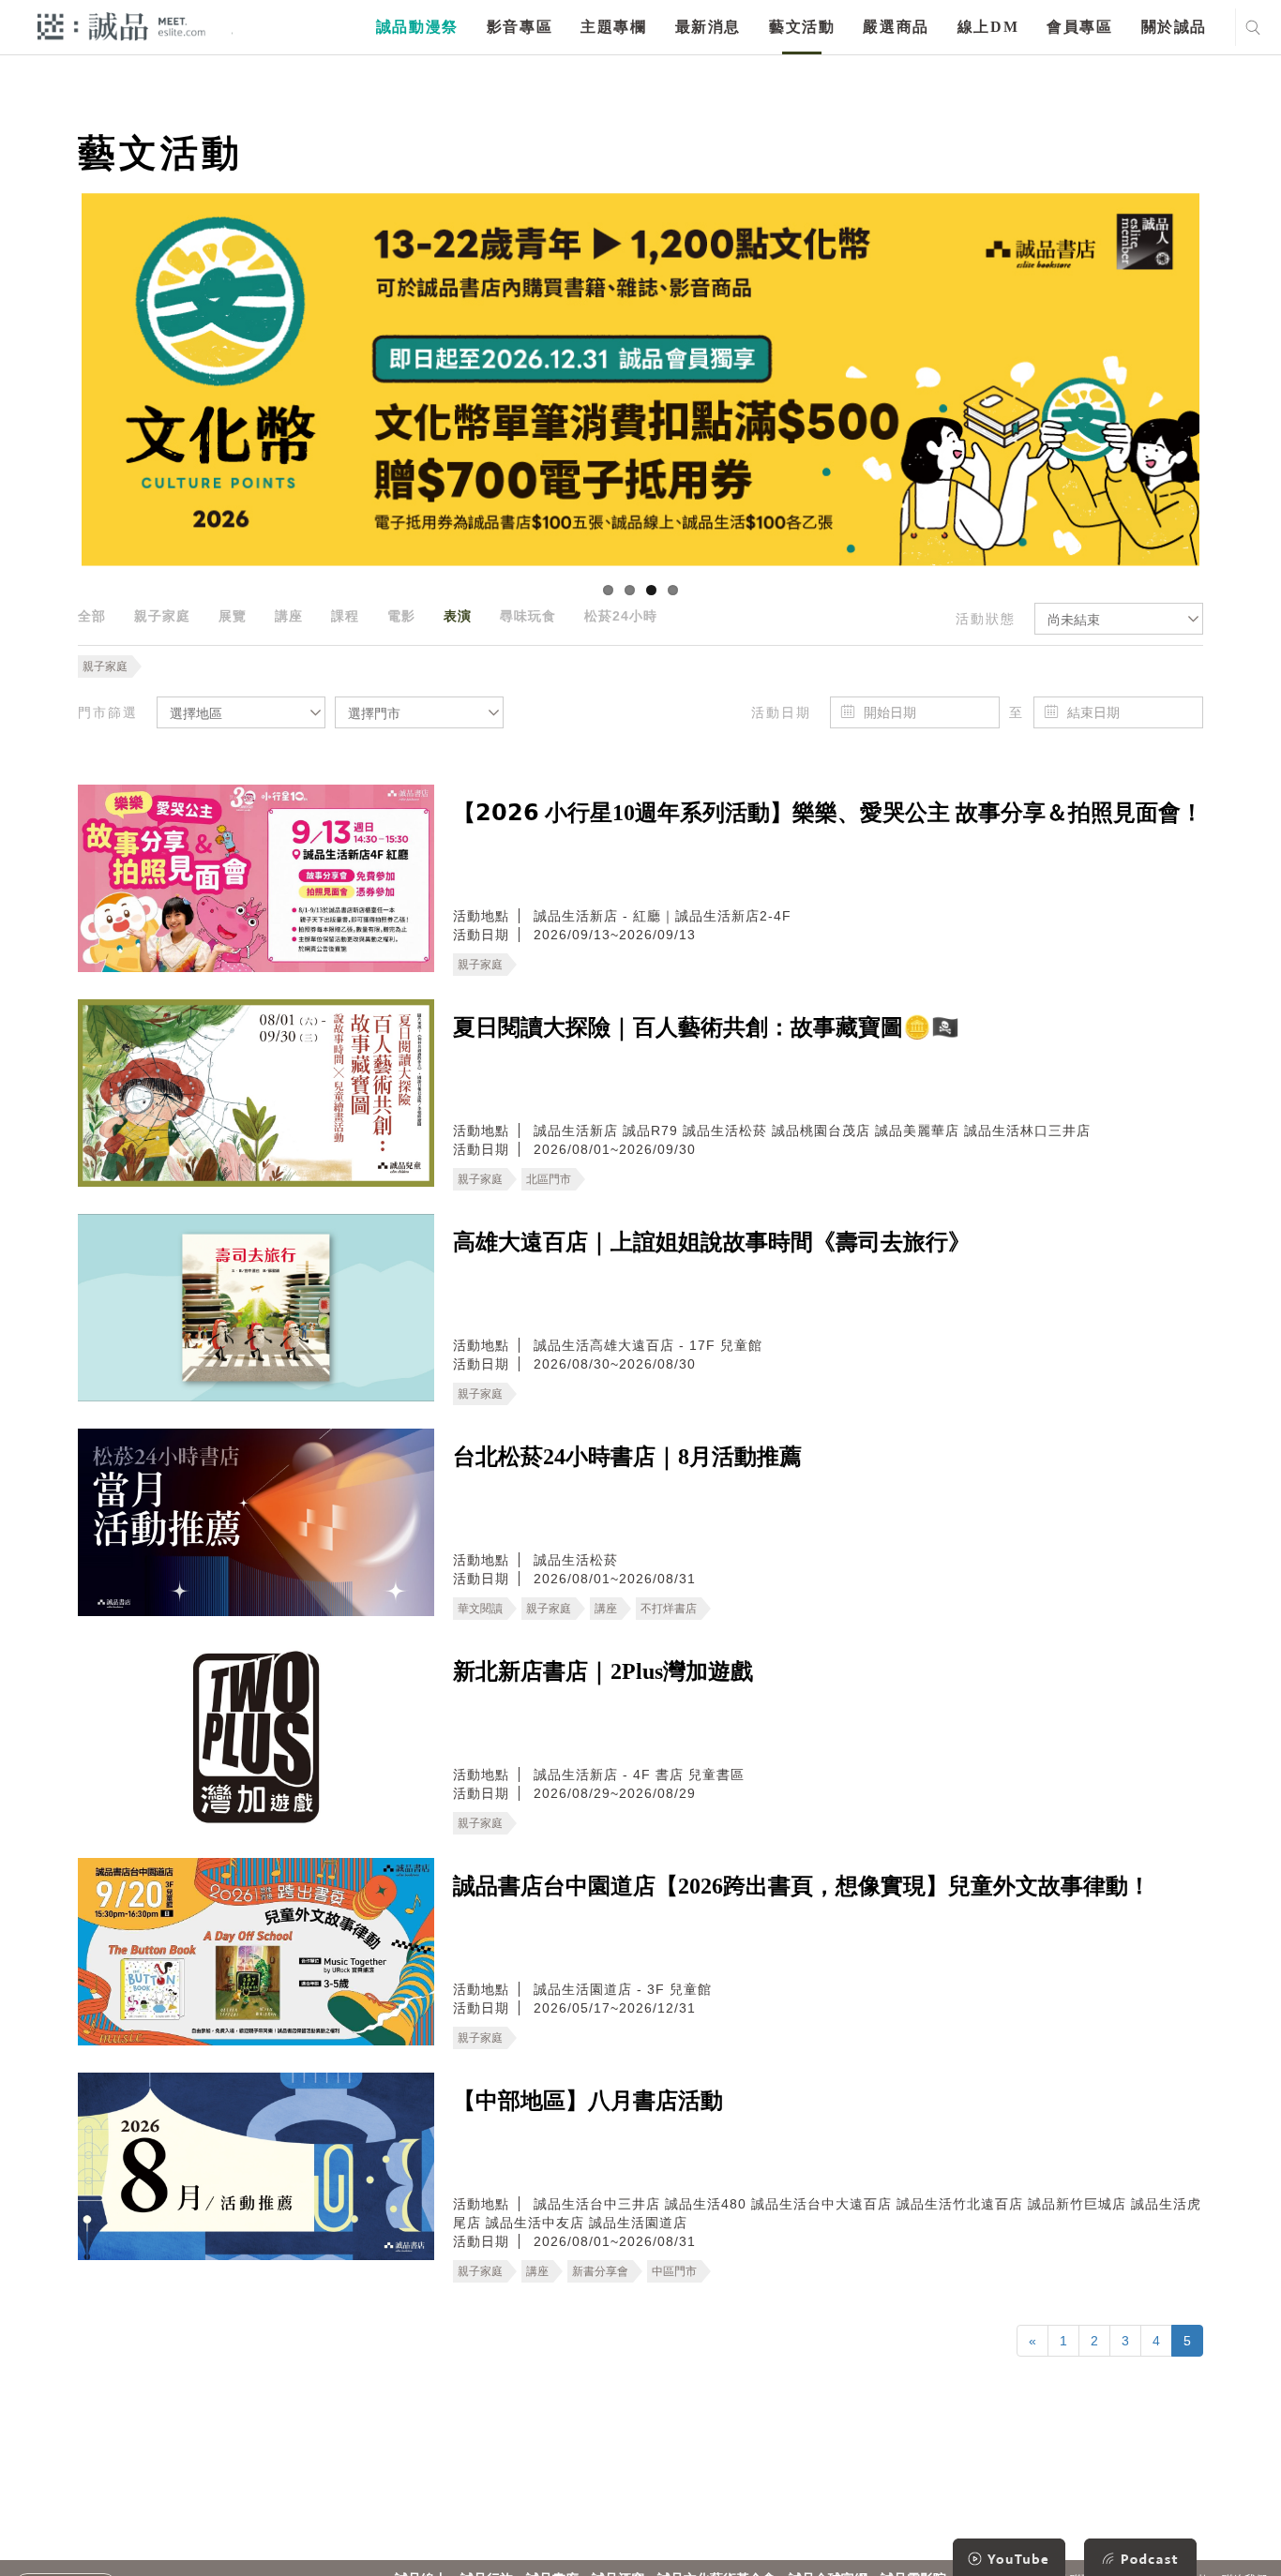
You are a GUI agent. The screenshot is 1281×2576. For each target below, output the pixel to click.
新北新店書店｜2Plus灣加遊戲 (603, 1671)
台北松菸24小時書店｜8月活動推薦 (627, 1457)
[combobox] (1119, 619)
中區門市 (674, 2271)
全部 (92, 616)
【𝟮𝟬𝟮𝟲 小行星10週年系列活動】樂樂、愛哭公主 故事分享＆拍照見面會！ (828, 813)
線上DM (988, 27)
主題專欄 (613, 27)
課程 (345, 616)
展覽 (233, 616)
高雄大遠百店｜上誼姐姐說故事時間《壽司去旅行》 (712, 1242)
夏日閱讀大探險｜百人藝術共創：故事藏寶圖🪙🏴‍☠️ (706, 1027)
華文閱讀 (480, 1609)
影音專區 (520, 27)
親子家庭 (162, 616)
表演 (458, 616)
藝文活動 (802, 27)
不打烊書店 (669, 1609)
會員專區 (1079, 27)
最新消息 (708, 27)
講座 (289, 616)
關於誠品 (1174, 27)
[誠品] (121, 26)
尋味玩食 (528, 616)
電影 (401, 616)
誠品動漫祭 (417, 27)
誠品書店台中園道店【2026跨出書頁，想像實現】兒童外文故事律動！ (802, 1886)
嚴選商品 (896, 27)
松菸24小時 (621, 616)
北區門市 (549, 1179)
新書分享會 (600, 2271)
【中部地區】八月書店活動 (588, 2101)
